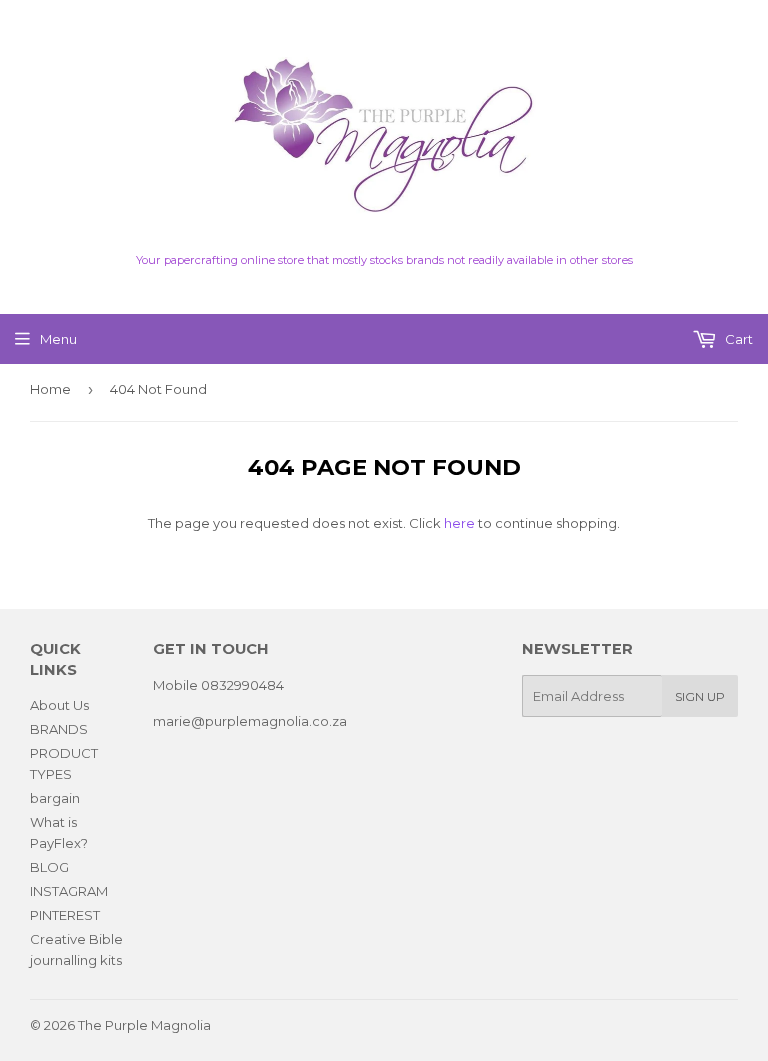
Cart (737, 339)
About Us (59, 705)
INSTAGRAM (69, 891)
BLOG (49, 867)
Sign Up (700, 696)
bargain (55, 798)
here (459, 523)
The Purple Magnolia (144, 1025)
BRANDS (59, 729)
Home (50, 389)
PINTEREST (65, 915)
